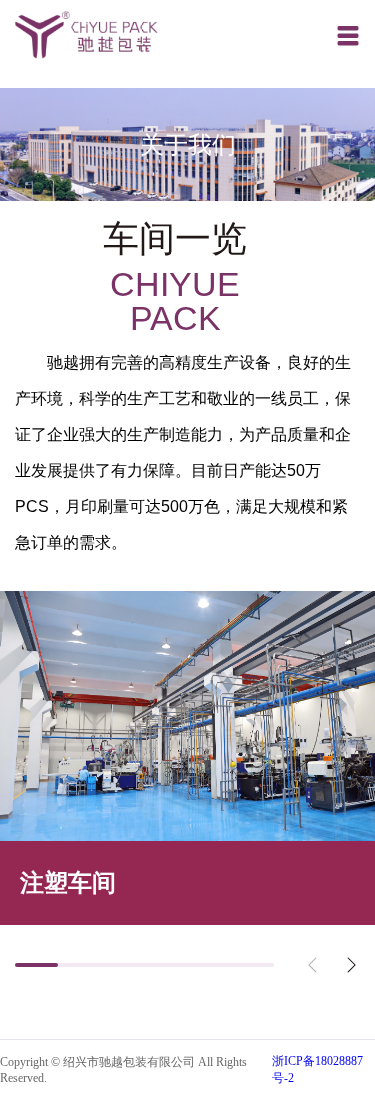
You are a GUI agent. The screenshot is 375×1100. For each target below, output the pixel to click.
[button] (351, 965)
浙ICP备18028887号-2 (317, 1069)
